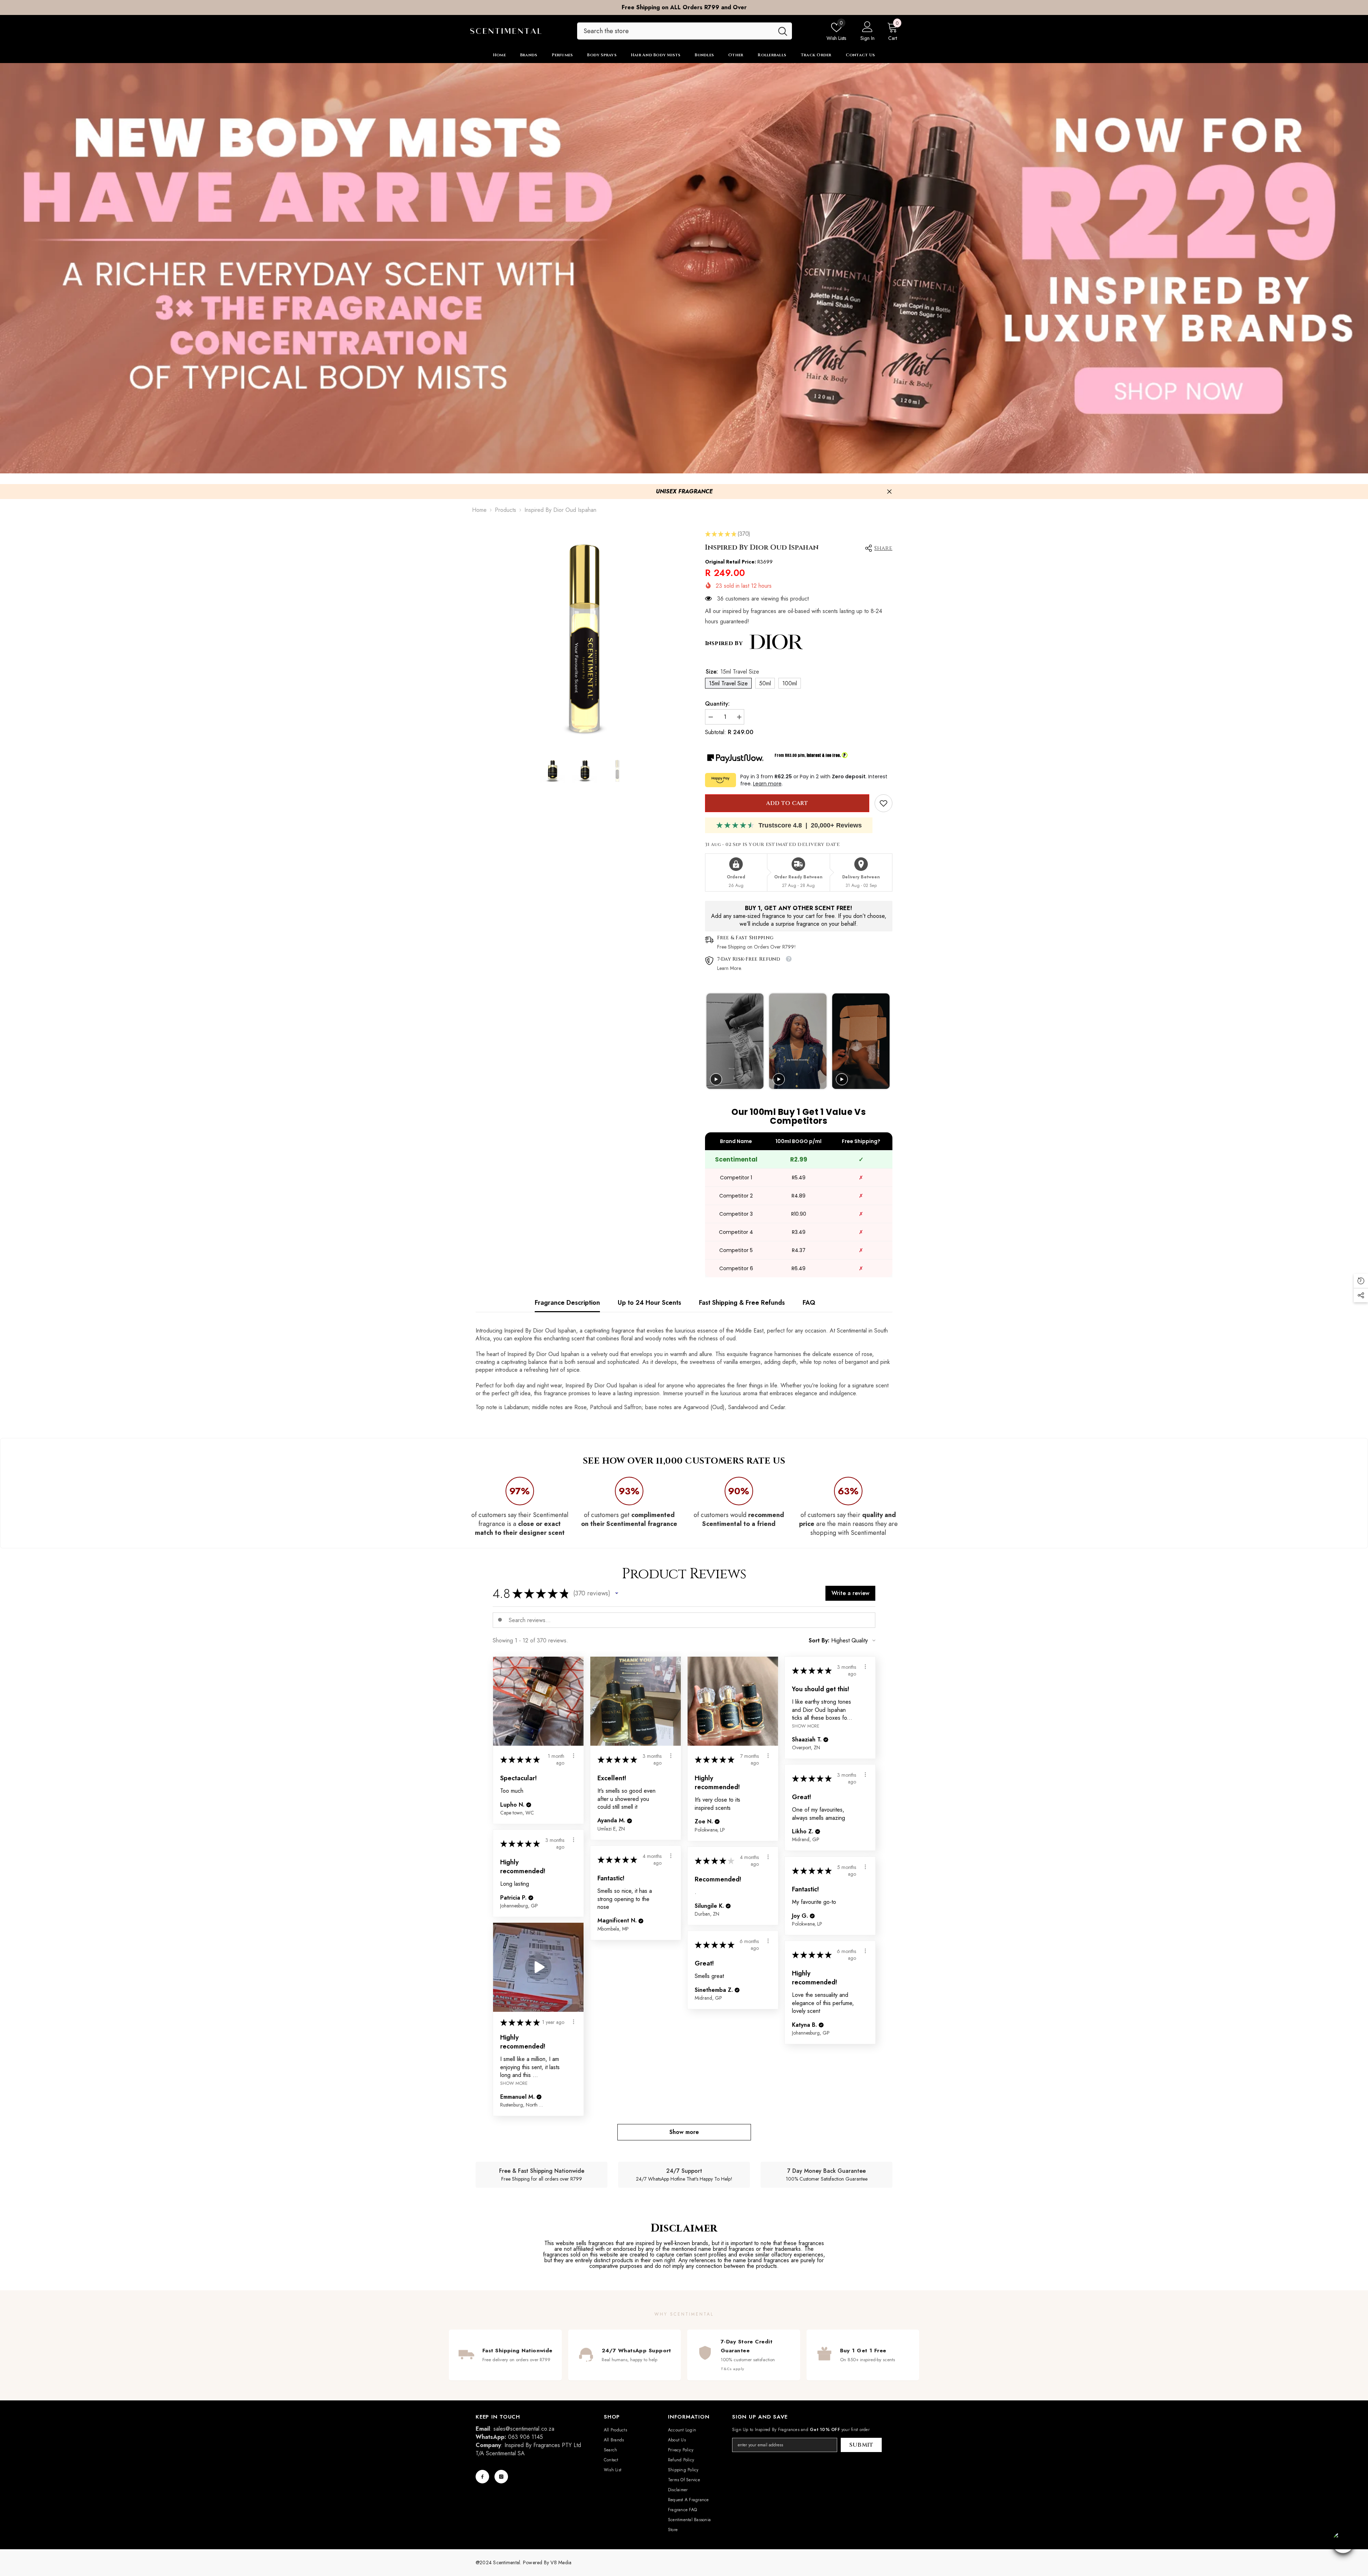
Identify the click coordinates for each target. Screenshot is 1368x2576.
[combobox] (675, 31)
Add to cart (787, 803)
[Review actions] (574, 1756)
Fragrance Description (567, 1303)
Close (889, 492)
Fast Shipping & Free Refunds (742, 1303)
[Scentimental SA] (684, 268)
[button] (617, 1593)
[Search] (685, 31)
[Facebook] (482, 2477)
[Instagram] (501, 2477)
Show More (806, 1726)
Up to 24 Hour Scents (649, 1303)
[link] (883, 803)
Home (479, 510)
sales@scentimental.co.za (524, 2429)
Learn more (767, 784)
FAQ (809, 1303)
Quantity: (717, 704)
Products (506, 510)
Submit (861, 2445)
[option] (684, 7)
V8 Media (561, 2562)
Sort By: (819, 1641)
